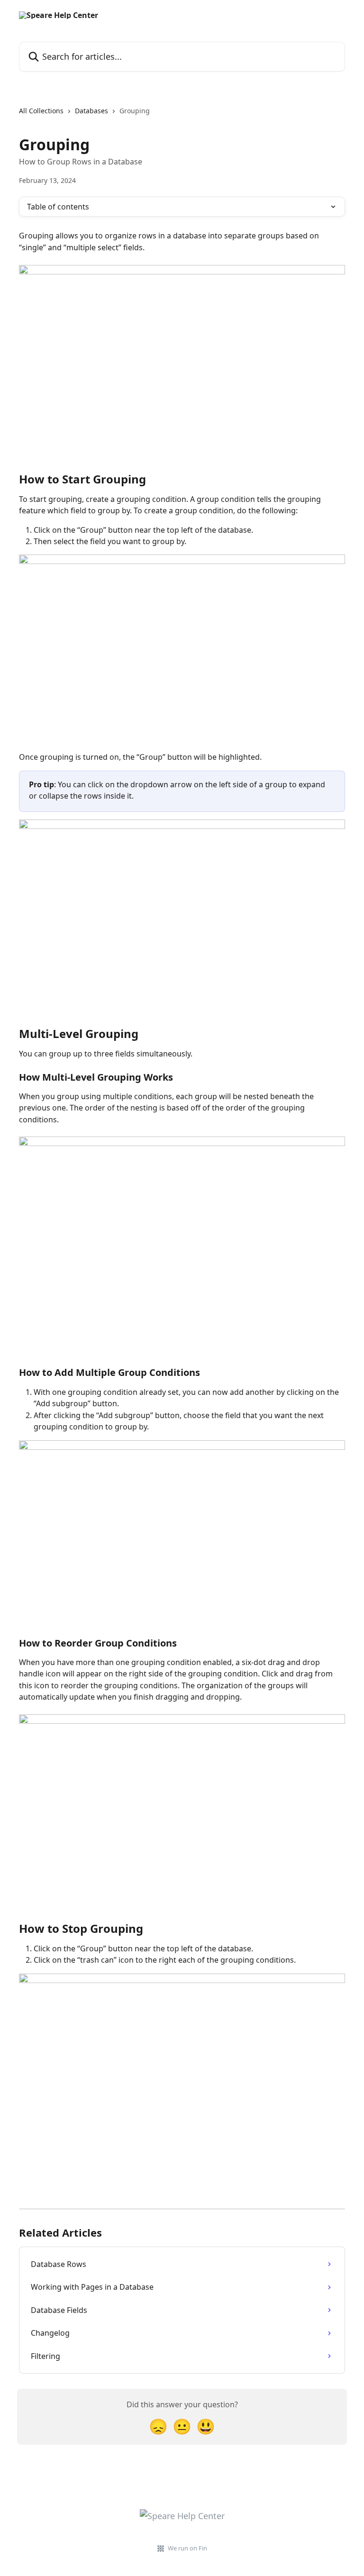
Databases (91, 111)
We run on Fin (187, 2548)
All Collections (41, 111)
